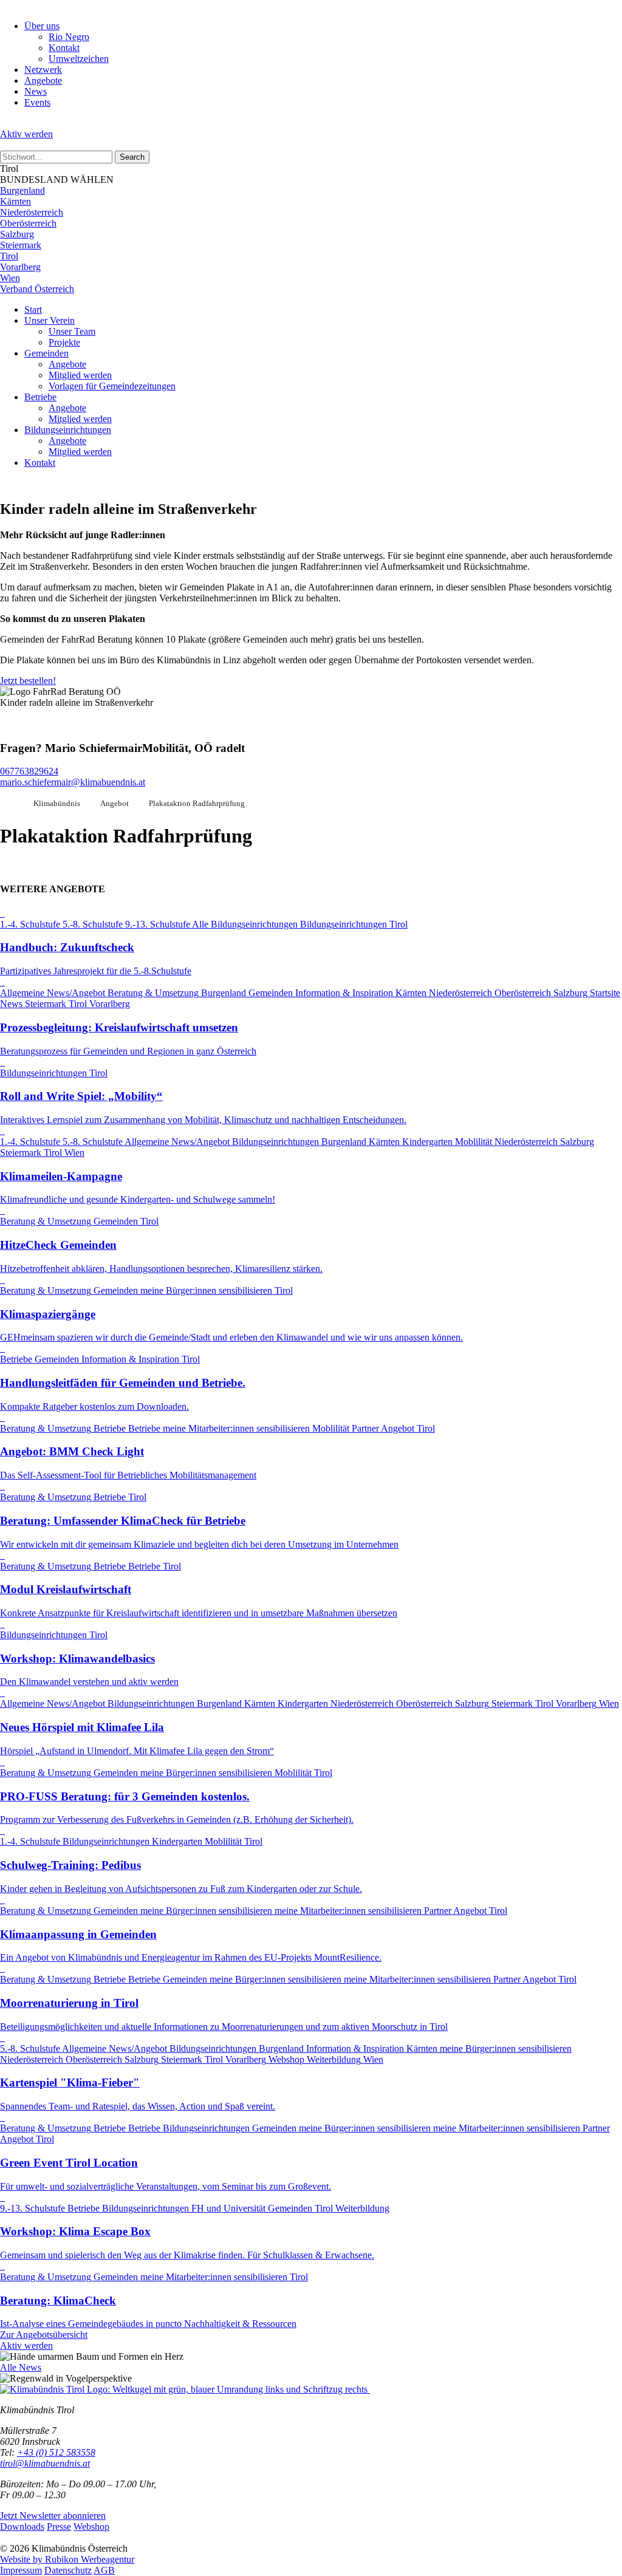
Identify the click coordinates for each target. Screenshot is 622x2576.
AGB (104, 2570)
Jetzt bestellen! (28, 681)
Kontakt (64, 48)
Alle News (21, 2367)
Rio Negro (69, 37)
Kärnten (15, 201)
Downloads (22, 2526)
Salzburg (17, 234)
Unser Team (72, 331)
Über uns (42, 26)
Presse (59, 2526)
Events (37, 102)
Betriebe (40, 397)
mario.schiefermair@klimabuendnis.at (73, 782)
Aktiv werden (26, 134)
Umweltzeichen (79, 59)
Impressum (21, 2570)
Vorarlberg (20, 267)
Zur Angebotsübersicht (44, 2335)
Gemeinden (46, 353)
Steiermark (21, 245)
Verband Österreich (37, 289)
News (36, 91)
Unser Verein (50, 320)
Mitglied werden (80, 375)
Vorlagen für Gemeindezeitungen (112, 386)
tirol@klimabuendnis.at (45, 2463)
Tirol (9, 256)
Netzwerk (43, 70)
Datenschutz (68, 2570)
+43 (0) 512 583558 (56, 2452)
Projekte (64, 342)
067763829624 (29, 771)
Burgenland (22, 190)
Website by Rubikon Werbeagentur (67, 2559)
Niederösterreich (32, 212)
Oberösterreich (28, 223)
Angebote (43, 80)
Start (33, 309)
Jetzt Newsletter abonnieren (53, 2516)
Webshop (91, 2526)
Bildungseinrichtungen (68, 430)
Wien (10, 278)
